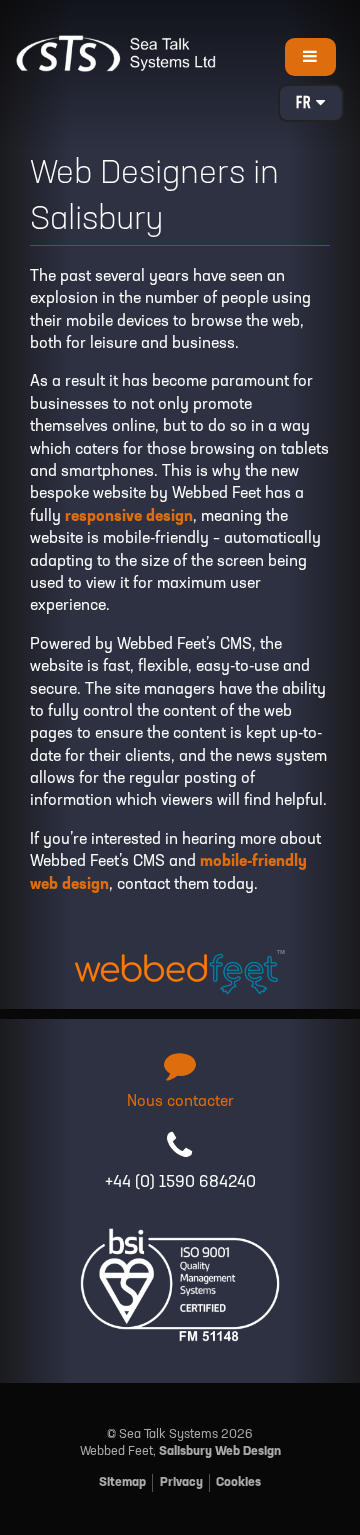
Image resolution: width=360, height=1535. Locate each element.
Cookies (238, 1482)
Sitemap (122, 1482)
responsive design (129, 517)
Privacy (181, 1482)
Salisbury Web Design (220, 1451)
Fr (306, 104)
